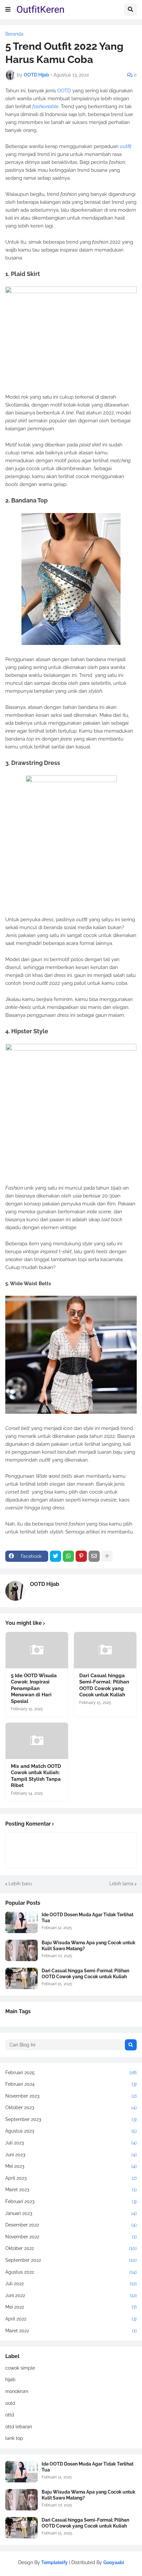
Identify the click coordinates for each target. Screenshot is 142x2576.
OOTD (64, 91)
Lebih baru (20, 1884)
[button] (8, 10)
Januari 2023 (71, 2213)
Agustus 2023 (71, 2131)
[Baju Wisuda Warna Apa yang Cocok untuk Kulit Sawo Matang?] (21, 1950)
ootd (10, 2403)
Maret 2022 (71, 2331)
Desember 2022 (71, 2225)
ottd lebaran (19, 2427)
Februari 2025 (71, 2073)
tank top (14, 2438)
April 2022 (71, 2319)
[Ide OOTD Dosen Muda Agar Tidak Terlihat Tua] (21, 1922)
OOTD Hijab (45, 1584)
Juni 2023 (71, 2155)
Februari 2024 (71, 2084)
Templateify (54, 2562)
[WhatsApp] (68, 1556)
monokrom (17, 2391)
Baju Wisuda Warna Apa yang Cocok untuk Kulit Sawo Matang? (89, 1946)
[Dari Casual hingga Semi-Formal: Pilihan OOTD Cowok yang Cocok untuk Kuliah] (105, 1650)
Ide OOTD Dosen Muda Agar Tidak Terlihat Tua (88, 1918)
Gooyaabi (114, 2562)
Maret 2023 (71, 2190)
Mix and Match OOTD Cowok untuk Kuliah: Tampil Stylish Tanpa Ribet (36, 1776)
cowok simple (20, 2368)
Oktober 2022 (71, 2248)
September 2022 (71, 2260)
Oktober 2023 (71, 2107)
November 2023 (71, 2096)
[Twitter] (55, 1556)
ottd (10, 2415)
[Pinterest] (81, 1556)
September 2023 (71, 2119)
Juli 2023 (71, 2143)
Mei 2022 (71, 2307)
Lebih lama (121, 1884)
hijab (10, 2379)
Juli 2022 (71, 2284)
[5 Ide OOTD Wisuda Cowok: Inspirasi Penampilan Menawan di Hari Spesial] (37, 1650)
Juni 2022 (71, 2295)
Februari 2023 (71, 2201)
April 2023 (71, 2178)
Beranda (14, 34)
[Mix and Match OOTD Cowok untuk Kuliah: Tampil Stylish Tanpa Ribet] (37, 1741)
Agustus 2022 (71, 2272)
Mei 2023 (71, 2166)
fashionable (45, 106)
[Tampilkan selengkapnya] (107, 1556)
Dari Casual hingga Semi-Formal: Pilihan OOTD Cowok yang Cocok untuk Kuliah (104, 1685)
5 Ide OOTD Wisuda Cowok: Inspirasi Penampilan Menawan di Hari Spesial (34, 1688)
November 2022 (71, 2237)
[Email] (94, 1556)
